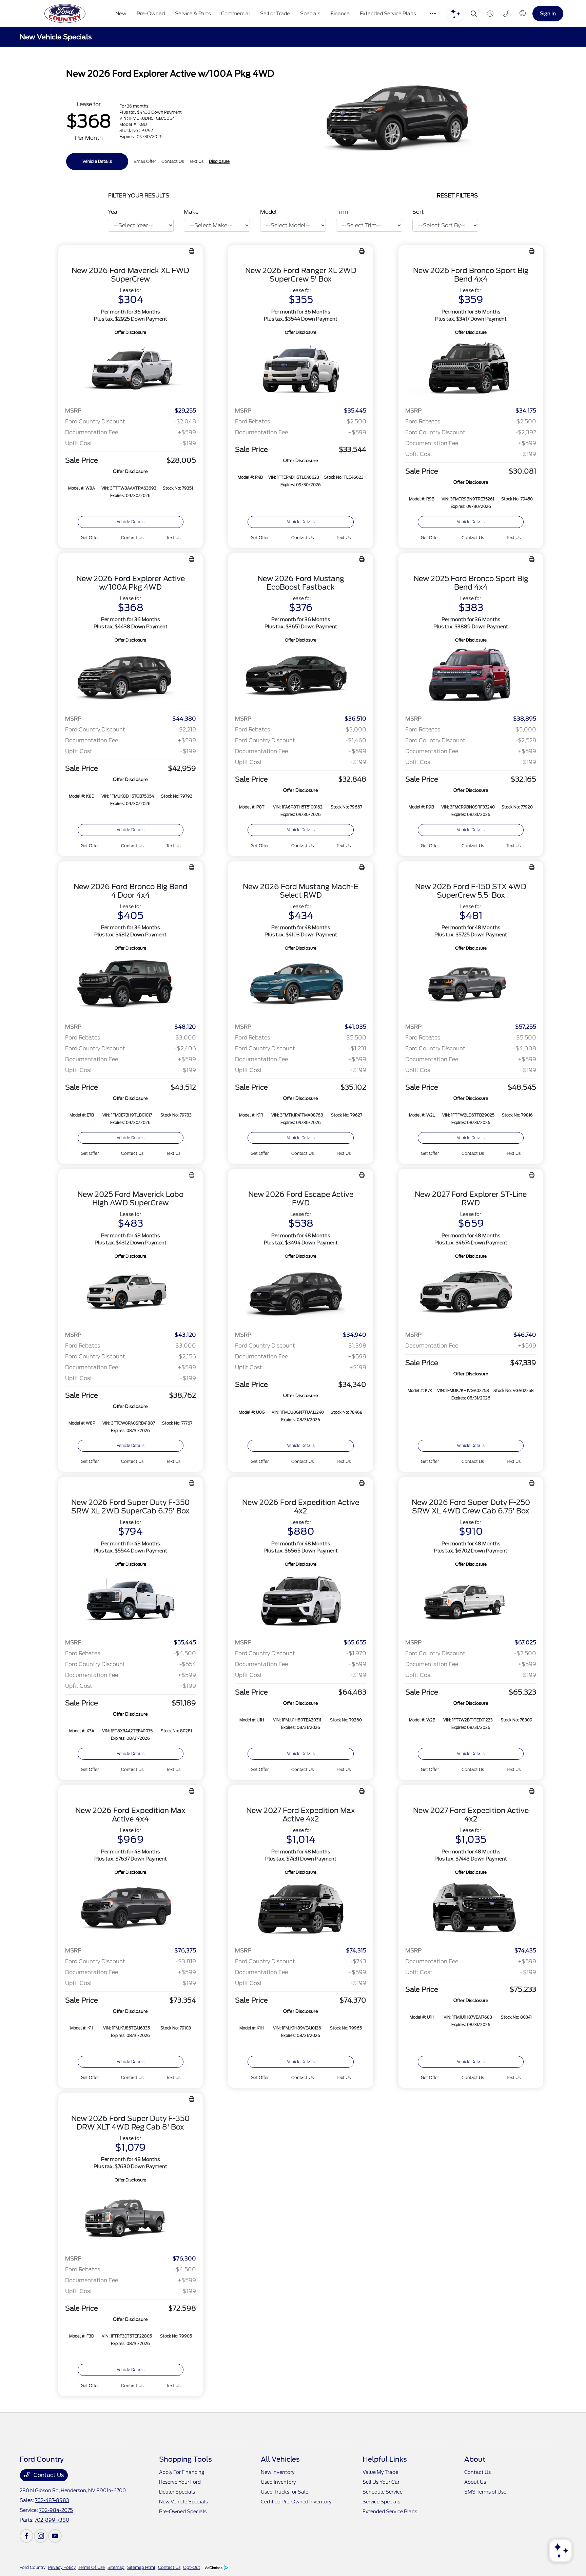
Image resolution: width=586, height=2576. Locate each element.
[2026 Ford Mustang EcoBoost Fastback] (301, 677)
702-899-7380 (52, 2520)
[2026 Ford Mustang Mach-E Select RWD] (301, 985)
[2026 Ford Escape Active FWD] (301, 1293)
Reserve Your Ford (180, 2482)
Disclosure (219, 161)
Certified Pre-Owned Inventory (296, 2502)
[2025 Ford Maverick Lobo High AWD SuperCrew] (131, 1293)
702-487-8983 (52, 2500)
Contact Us (48, 2475)
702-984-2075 (56, 2510)
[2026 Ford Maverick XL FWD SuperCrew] (131, 369)
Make (191, 212)
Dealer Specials (177, 2492)
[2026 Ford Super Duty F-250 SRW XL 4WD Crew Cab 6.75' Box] (471, 1601)
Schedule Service (383, 2492)
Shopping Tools (185, 2459)
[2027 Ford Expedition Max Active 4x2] (301, 1909)
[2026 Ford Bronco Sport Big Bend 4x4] (471, 369)
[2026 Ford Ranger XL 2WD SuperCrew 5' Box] (301, 369)
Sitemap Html (141, 2567)
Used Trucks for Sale (285, 2492)
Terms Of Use (92, 2567)
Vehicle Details (97, 161)
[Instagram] (41, 2536)
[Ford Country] (65, 14)
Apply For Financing (182, 2472)
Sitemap (116, 2567)
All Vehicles (280, 2459)
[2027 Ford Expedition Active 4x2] (471, 1909)
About (475, 2459)
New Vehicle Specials (183, 2502)
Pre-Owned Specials (183, 2512)
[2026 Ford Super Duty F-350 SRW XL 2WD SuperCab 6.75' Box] (131, 1601)
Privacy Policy (62, 2567)
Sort (418, 212)
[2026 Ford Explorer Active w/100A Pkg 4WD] (131, 677)
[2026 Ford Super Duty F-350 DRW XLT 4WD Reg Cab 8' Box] (131, 2217)
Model (268, 212)
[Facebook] (26, 2536)
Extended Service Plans (390, 2512)
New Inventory (278, 2472)
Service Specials (381, 2502)
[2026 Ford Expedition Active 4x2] (301, 1601)
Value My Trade (380, 2472)
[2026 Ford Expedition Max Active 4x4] (131, 1909)
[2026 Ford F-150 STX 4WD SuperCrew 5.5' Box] (471, 985)
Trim (342, 212)
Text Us (173, 538)
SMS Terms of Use (485, 2492)
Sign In (548, 13)
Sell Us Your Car (381, 2482)
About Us (475, 2482)
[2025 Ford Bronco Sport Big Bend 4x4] (471, 677)
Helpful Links (385, 2459)
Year (114, 212)
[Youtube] (55, 2536)
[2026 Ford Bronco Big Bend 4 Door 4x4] (131, 985)
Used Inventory (278, 2482)
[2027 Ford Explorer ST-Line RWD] (471, 1293)
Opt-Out (192, 2567)
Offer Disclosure (130, 332)
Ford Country (33, 2567)
